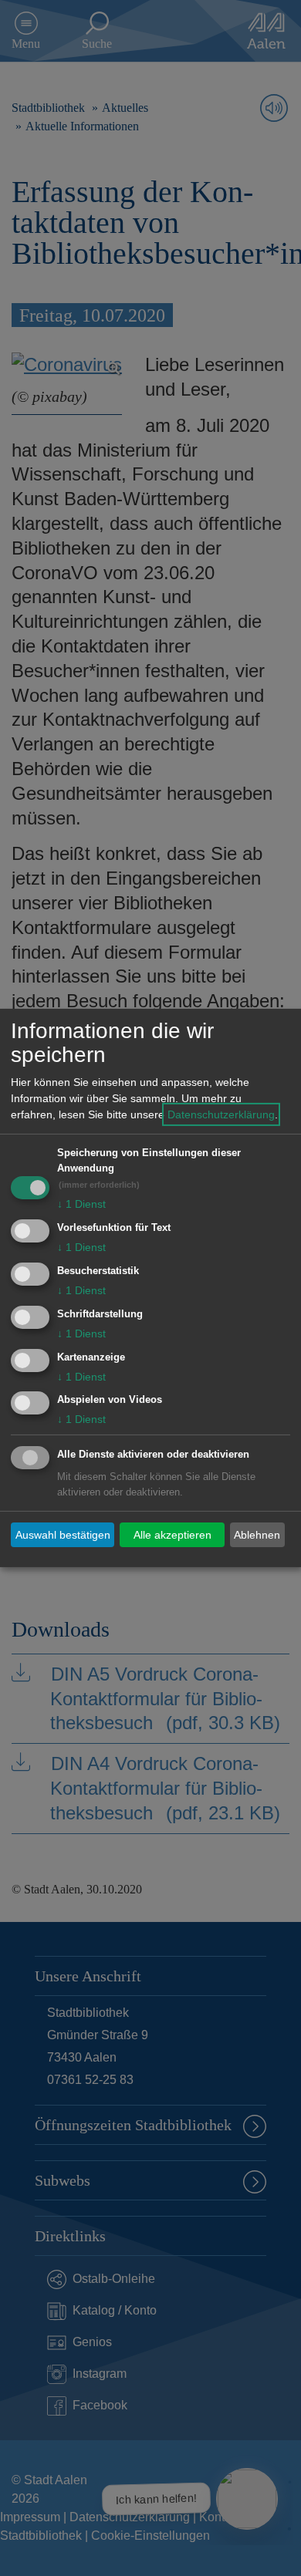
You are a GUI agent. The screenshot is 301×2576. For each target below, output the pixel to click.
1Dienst (81, 1204)
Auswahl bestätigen (63, 1535)
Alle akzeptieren (172, 1535)
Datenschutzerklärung (221, 1114)
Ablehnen (257, 1535)
